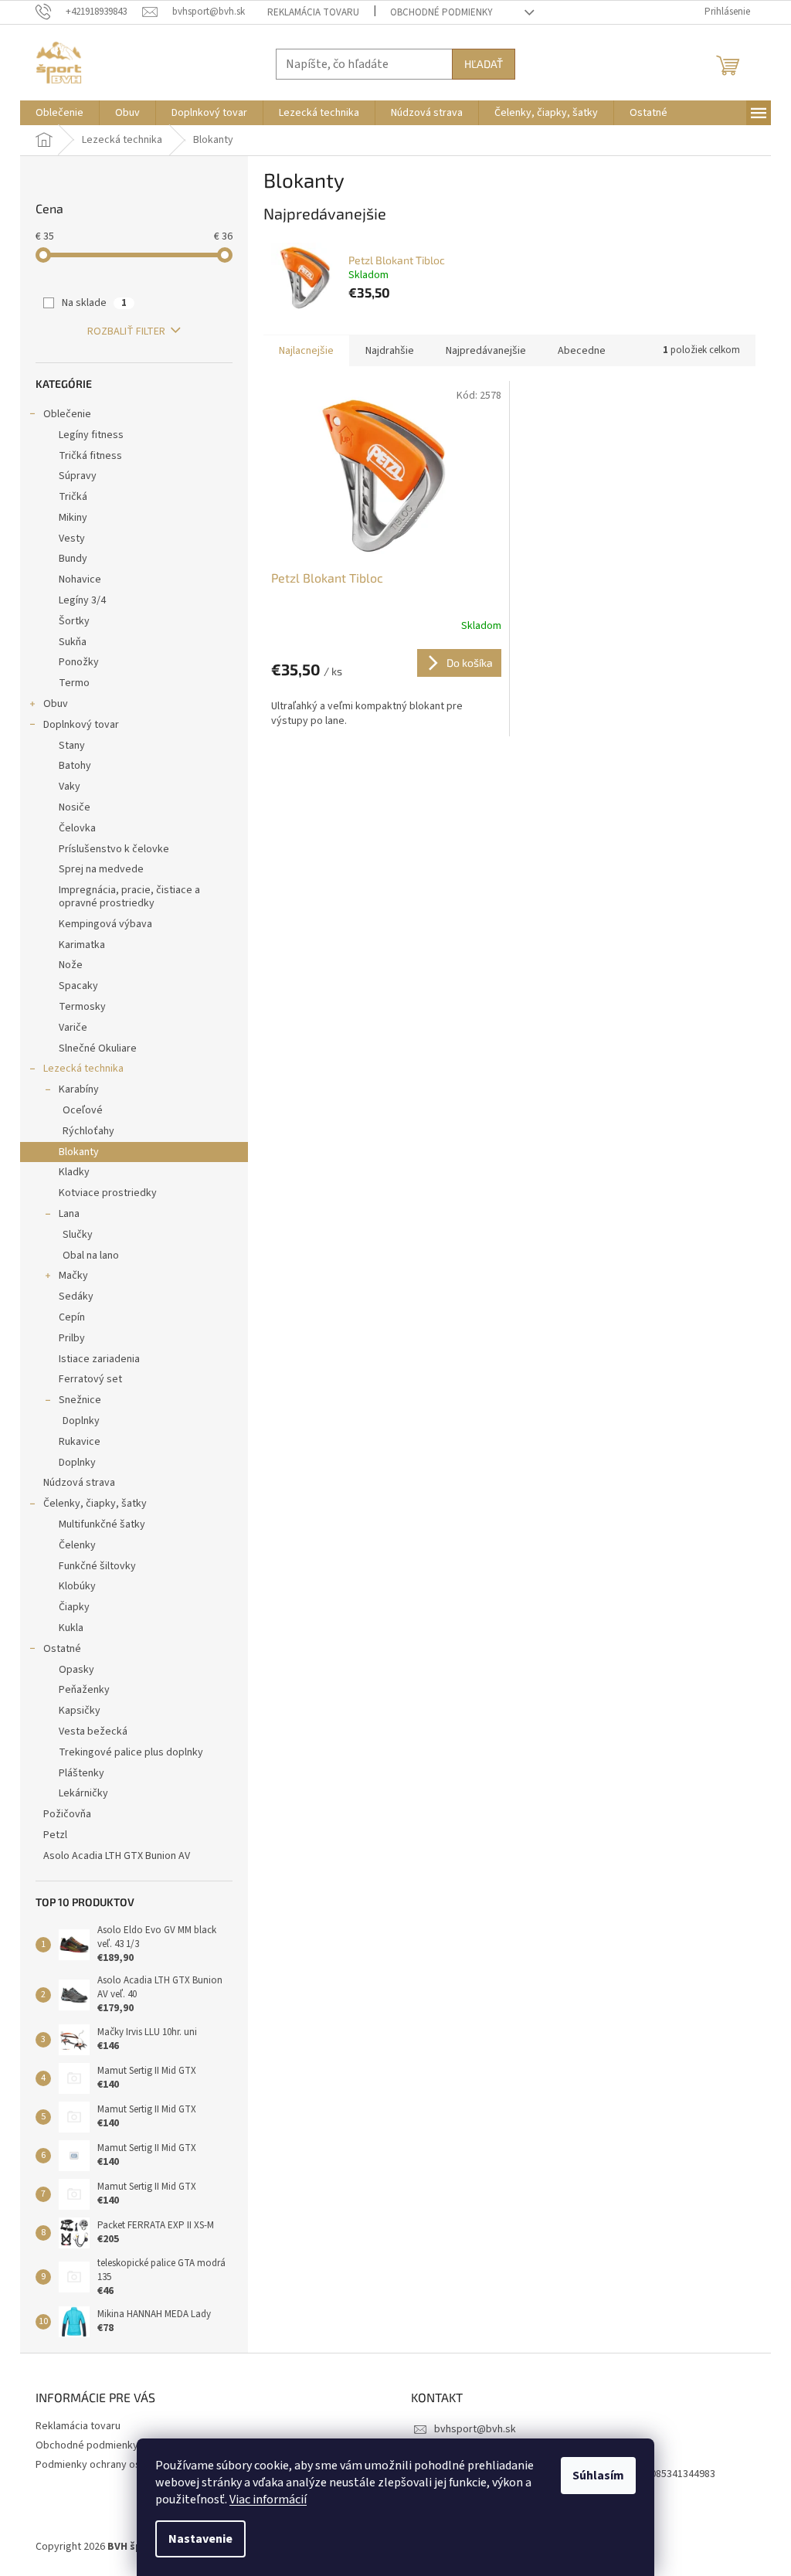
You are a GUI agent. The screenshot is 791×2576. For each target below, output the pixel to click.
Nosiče (75, 807)
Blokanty (79, 1152)
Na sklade (94, 303)
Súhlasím (598, 2476)
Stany (72, 746)
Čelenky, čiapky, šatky (95, 1504)
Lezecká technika (83, 1069)
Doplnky (81, 1421)
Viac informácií (268, 2500)
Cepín (72, 1317)
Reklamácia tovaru (313, 12)
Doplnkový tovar (81, 725)
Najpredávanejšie (486, 351)
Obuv (56, 704)
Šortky (74, 621)
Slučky (78, 1235)
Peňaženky (84, 1690)
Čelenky (77, 1545)
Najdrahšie (390, 351)
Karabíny (79, 1089)
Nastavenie (200, 2539)
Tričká (73, 497)
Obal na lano (91, 1256)
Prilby (72, 1338)
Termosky (82, 1007)
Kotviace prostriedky (108, 1193)
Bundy (73, 559)
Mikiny (73, 518)
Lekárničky (83, 1793)
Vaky (70, 787)
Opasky (76, 1670)
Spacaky (78, 986)
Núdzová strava (79, 1483)
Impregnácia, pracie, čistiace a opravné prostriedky (129, 897)
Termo (74, 683)
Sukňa (73, 642)
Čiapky (74, 1607)
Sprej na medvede (101, 869)
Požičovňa (67, 1814)
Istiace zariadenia (99, 1359)
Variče (73, 1028)
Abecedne (582, 351)
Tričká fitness (90, 456)
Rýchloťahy (88, 1131)
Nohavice (80, 579)
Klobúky (77, 1586)
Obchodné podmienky (441, 12)
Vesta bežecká (93, 1731)
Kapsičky (80, 1711)
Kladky (74, 1172)
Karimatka (82, 945)
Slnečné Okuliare (98, 1048)
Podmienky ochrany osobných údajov (122, 2465)
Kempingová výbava (105, 924)
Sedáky (76, 1296)
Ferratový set (90, 1379)
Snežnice (80, 1400)
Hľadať (484, 64)
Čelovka (77, 828)
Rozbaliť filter (126, 331)
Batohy (75, 766)
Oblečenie (67, 414)
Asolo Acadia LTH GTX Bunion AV (117, 1856)
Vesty (72, 539)
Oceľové (83, 1110)
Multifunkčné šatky (102, 1524)
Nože (71, 965)
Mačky (73, 1276)
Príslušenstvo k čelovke (114, 849)
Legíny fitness (91, 435)
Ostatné (62, 1649)
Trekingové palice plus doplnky (131, 1752)
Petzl (55, 1835)
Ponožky (79, 662)
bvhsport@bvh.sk (475, 2429)
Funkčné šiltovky (97, 1566)
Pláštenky (81, 1773)
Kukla (71, 1628)
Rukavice (80, 1442)
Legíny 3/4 (82, 600)
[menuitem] (59, 113)
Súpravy (78, 476)
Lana (69, 1214)
